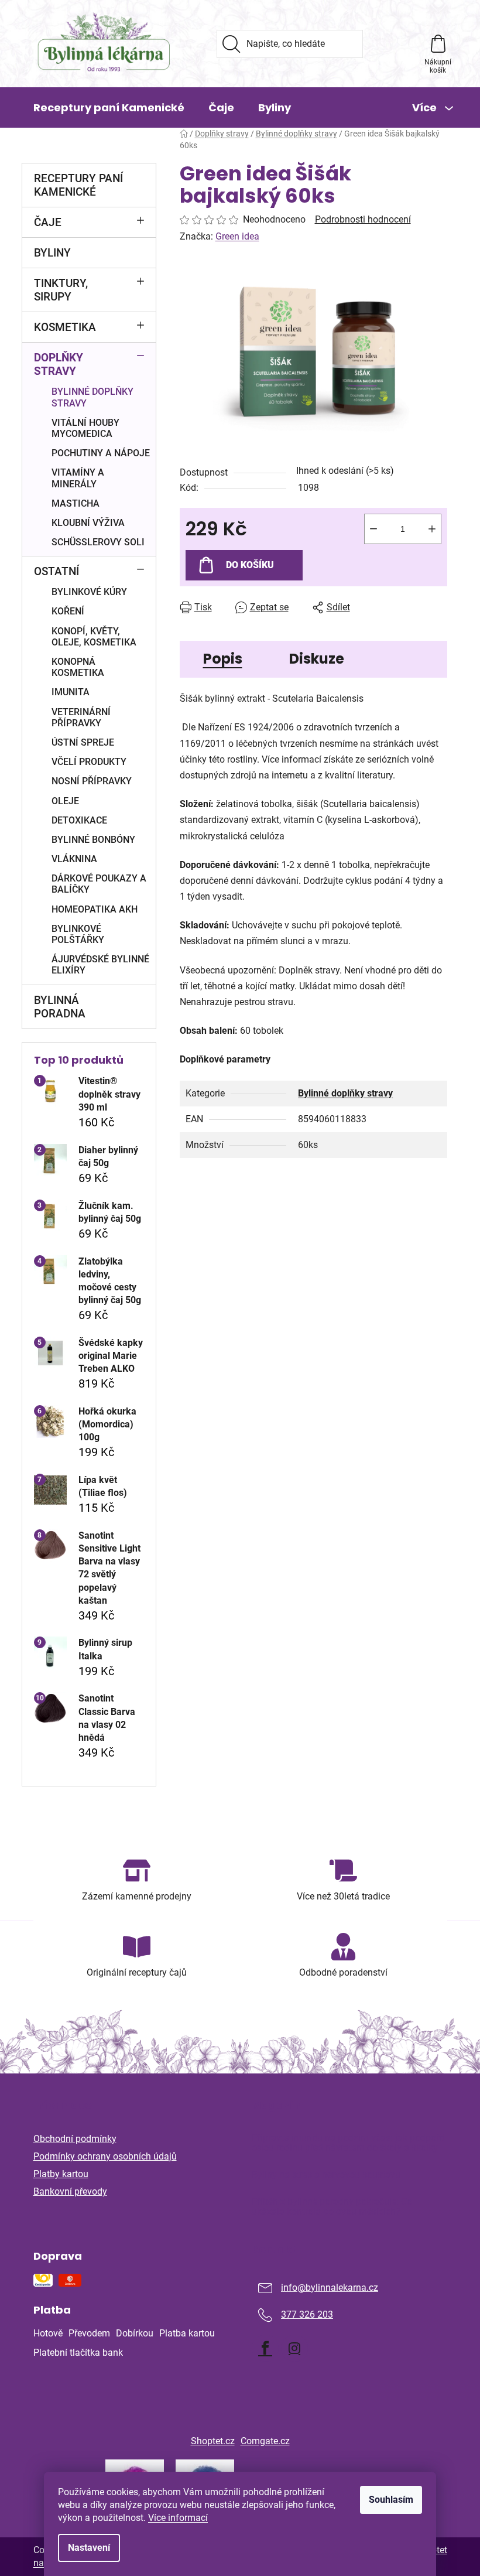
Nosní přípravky (92, 781)
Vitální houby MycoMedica (85, 428)
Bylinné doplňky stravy (92, 397)
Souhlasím (391, 2500)
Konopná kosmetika (78, 667)
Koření (68, 611)
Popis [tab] (223, 659)
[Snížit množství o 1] (373, 529)
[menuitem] (109, 108)
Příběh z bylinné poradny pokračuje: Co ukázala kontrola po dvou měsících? (332, 2207)
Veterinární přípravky (81, 718)
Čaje (48, 222)
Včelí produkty (89, 762)
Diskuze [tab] (317, 659)
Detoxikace (79, 820)
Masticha (76, 503)
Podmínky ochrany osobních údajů (105, 2156)
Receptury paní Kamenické (78, 185)
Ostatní (56, 571)
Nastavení (89, 2548)
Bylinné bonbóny (93, 840)
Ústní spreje (83, 742)
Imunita (71, 692)
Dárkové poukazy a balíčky (99, 884)
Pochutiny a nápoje (101, 453)
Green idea (237, 236)
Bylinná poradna (60, 1007)
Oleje (65, 801)
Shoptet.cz (213, 2441)
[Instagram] (294, 2348)
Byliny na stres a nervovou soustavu (326, 2175)
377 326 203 (307, 2314)
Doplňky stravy (59, 364)
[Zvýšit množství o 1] (432, 529)
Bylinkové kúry (89, 592)
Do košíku (250, 565)
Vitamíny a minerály (78, 478)
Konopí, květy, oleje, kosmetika (94, 637)
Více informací (178, 2518)
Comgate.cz (265, 2441)
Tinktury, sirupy (61, 290)
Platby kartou (61, 2174)
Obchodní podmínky (75, 2139)
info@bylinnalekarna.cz (330, 2288)
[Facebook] (265, 2348)
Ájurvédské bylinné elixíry (100, 965)
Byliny (52, 253)
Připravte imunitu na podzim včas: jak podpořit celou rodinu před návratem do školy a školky (348, 2143)
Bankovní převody (70, 2191)
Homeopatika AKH (95, 909)
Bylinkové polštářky (78, 934)
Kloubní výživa (88, 523)
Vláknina (74, 859)
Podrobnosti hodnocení (363, 219)
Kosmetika (65, 327)
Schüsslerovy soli (98, 542)
